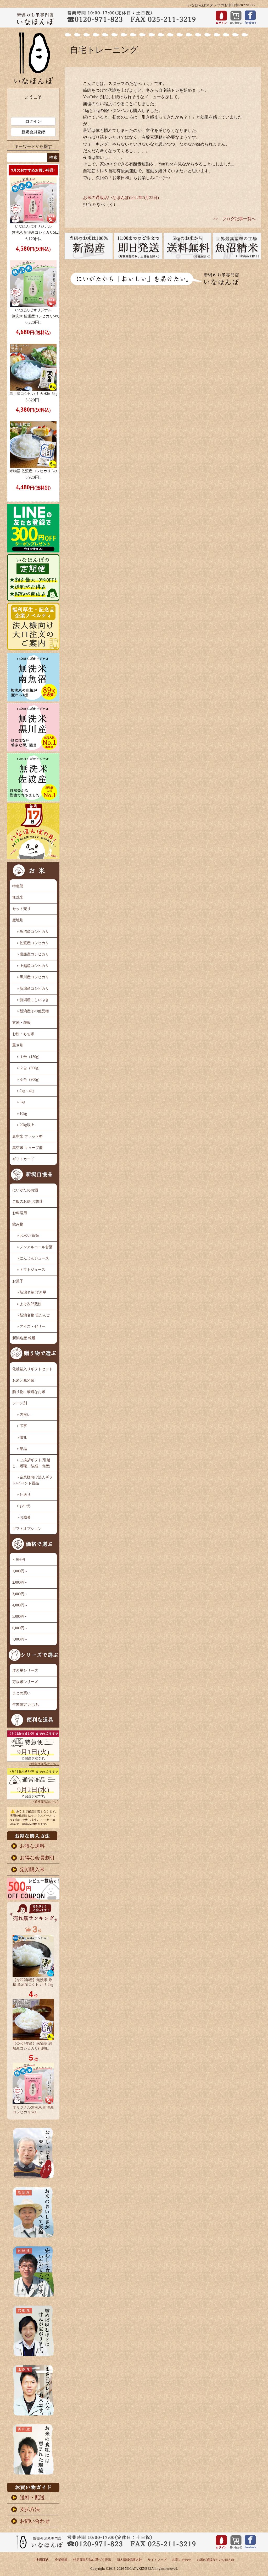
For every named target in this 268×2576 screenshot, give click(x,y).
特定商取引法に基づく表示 (92, 2560)
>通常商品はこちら (46, 1802)
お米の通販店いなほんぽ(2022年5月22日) (121, 198)
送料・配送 (32, 2497)
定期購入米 (32, 1870)
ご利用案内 (41, 2560)
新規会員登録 (33, 132)
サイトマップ (157, 2560)
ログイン (33, 121)
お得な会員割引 (37, 1858)
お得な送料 (32, 1846)
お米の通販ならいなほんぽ (216, 2560)
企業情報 (61, 2560)
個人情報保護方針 (129, 2560)
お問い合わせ (35, 2521)
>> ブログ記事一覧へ (234, 219)
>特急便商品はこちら (44, 1764)
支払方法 (30, 2509)
